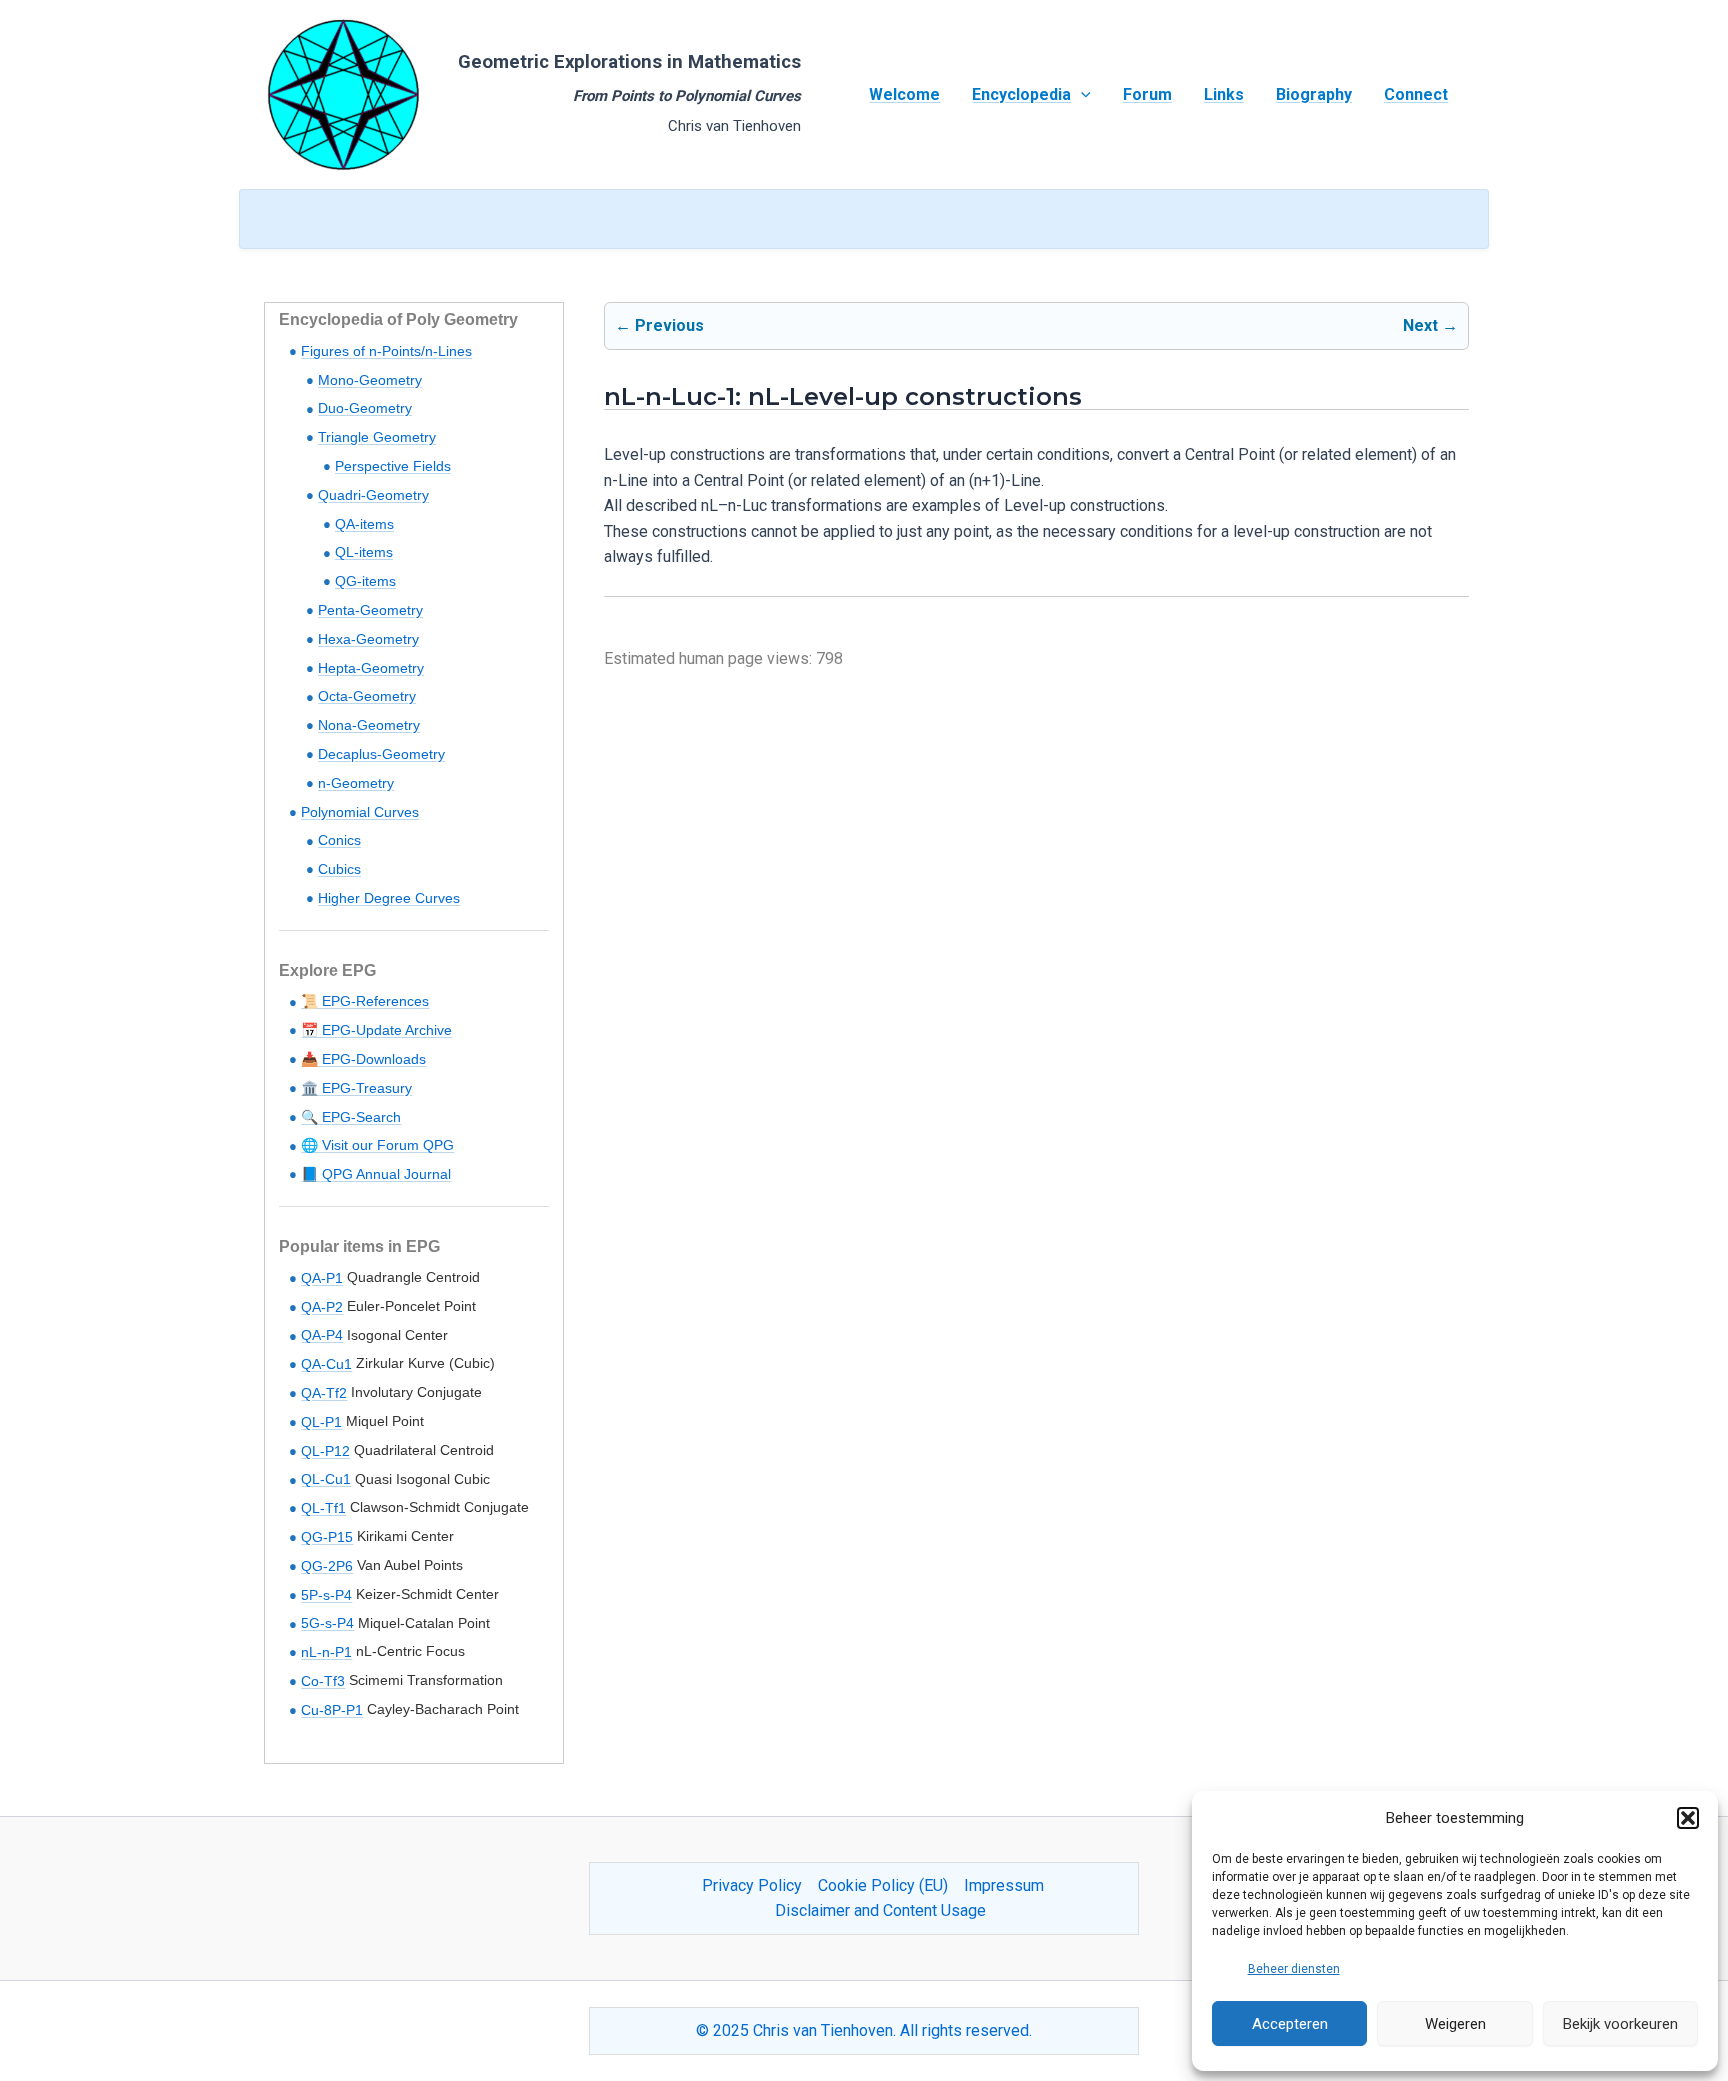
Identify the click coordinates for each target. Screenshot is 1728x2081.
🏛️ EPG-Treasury (356, 1088)
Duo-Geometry (365, 408)
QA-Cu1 (326, 1364)
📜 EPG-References (365, 1001)
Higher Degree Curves (389, 898)
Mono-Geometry (370, 380)
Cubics (339, 869)
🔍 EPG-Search (351, 1117)
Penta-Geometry (370, 610)
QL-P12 (325, 1451)
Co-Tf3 (323, 1681)
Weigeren (1455, 2024)
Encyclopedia (1021, 94)
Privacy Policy (752, 1885)
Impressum (1004, 1885)
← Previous (659, 325)
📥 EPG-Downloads (363, 1059)
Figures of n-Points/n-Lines (386, 351)
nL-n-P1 (326, 1652)
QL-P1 (321, 1422)
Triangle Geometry (377, 437)
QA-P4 (322, 1335)
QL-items (364, 552)
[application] (1081, 95)
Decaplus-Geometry (381, 754)
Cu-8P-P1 (332, 1710)
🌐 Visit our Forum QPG (377, 1145)
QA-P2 (322, 1307)
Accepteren (1290, 2024)
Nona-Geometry (369, 725)
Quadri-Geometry (373, 495)
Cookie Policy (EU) (883, 1885)
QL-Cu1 (326, 1479)
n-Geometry (356, 783)
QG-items (365, 581)
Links (1224, 94)
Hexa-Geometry (368, 639)
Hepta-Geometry (371, 668)
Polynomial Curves (360, 812)
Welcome (904, 94)
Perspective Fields (393, 466)
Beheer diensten (1294, 1969)
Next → (1430, 325)
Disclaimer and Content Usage (880, 1910)
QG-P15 (327, 1537)
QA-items (364, 524)
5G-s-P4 (327, 1623)
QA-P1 (322, 1278)
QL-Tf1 (323, 1508)
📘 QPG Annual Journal (376, 1174)
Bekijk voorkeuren (1620, 2024)
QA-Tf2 (324, 1393)
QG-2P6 (327, 1566)
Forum (1147, 94)
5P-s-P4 (326, 1595)
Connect (1416, 94)
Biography (1314, 94)
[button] (1688, 1818)
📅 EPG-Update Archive (376, 1030)
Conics (339, 840)
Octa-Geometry (367, 696)
